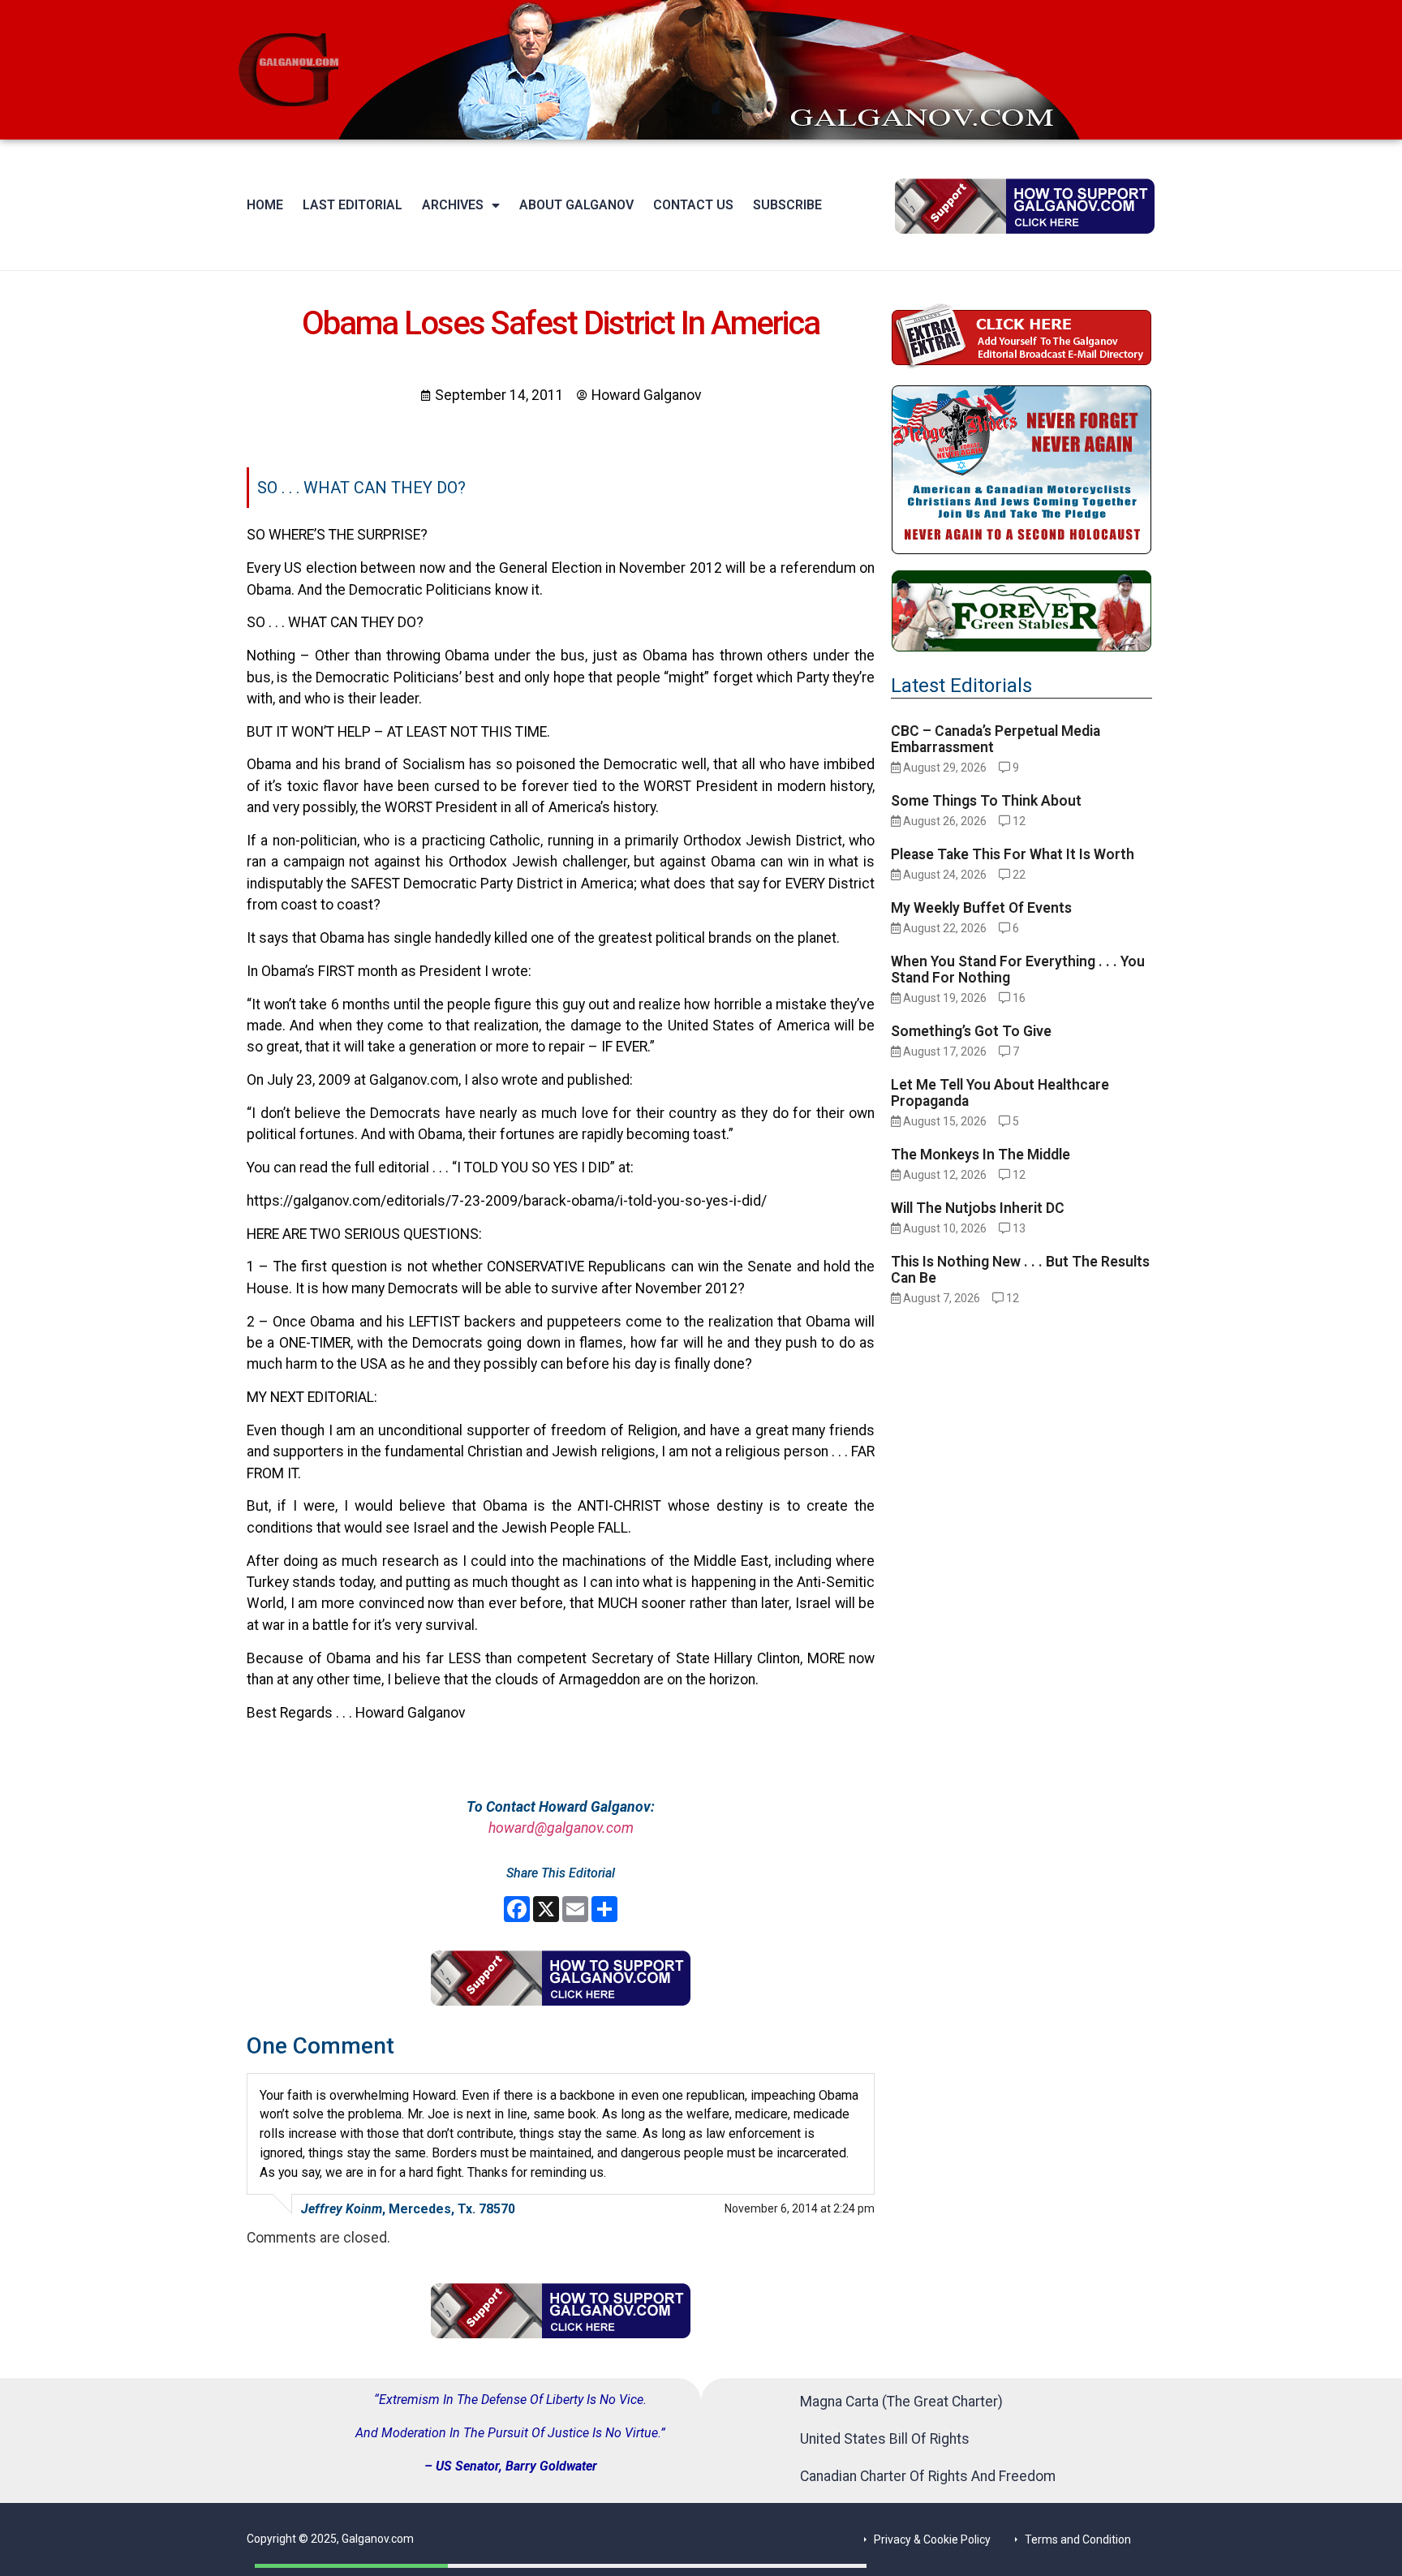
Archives (453, 205)
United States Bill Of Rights (885, 2439)
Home (265, 205)
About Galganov (576, 205)
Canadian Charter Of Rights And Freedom (928, 2476)
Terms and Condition (1078, 2539)
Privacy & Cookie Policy (932, 2539)
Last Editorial (353, 205)
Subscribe (787, 205)
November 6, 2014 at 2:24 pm (800, 2208)
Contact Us (693, 205)
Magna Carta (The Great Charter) (901, 2402)
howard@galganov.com (561, 1828)
